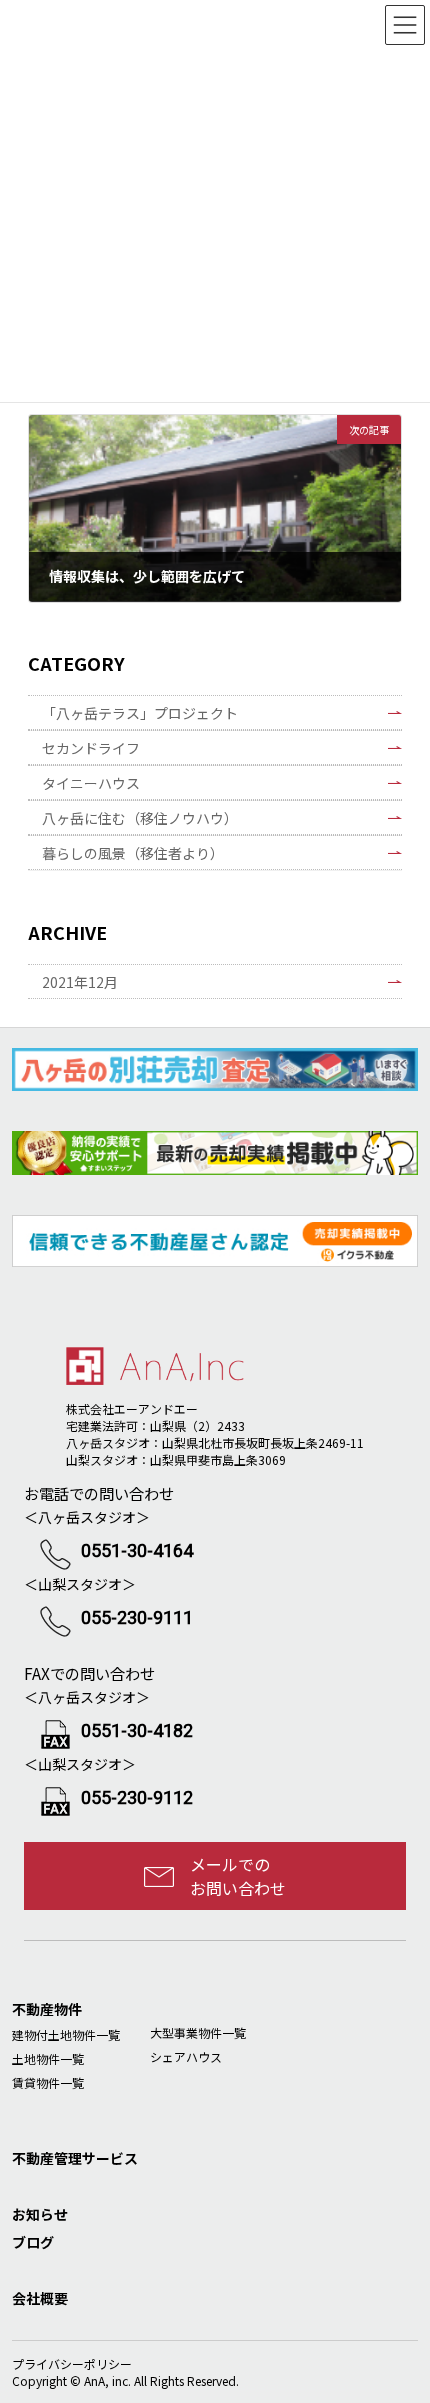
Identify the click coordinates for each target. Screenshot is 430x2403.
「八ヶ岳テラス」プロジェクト (140, 713)
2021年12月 (80, 982)
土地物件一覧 (48, 2058)
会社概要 (40, 2298)
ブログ (33, 2242)
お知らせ (40, 2214)
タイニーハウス (91, 783)
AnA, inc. (107, 2380)
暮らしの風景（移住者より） (133, 853)
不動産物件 (47, 2009)
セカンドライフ (91, 748)
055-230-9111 (137, 1617)
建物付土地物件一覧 (66, 2034)
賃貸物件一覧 (48, 2082)
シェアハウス (186, 2056)
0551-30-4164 (137, 1550)
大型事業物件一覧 (198, 2032)
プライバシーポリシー (72, 2363)
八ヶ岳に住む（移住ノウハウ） (140, 818)
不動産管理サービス (75, 2158)
